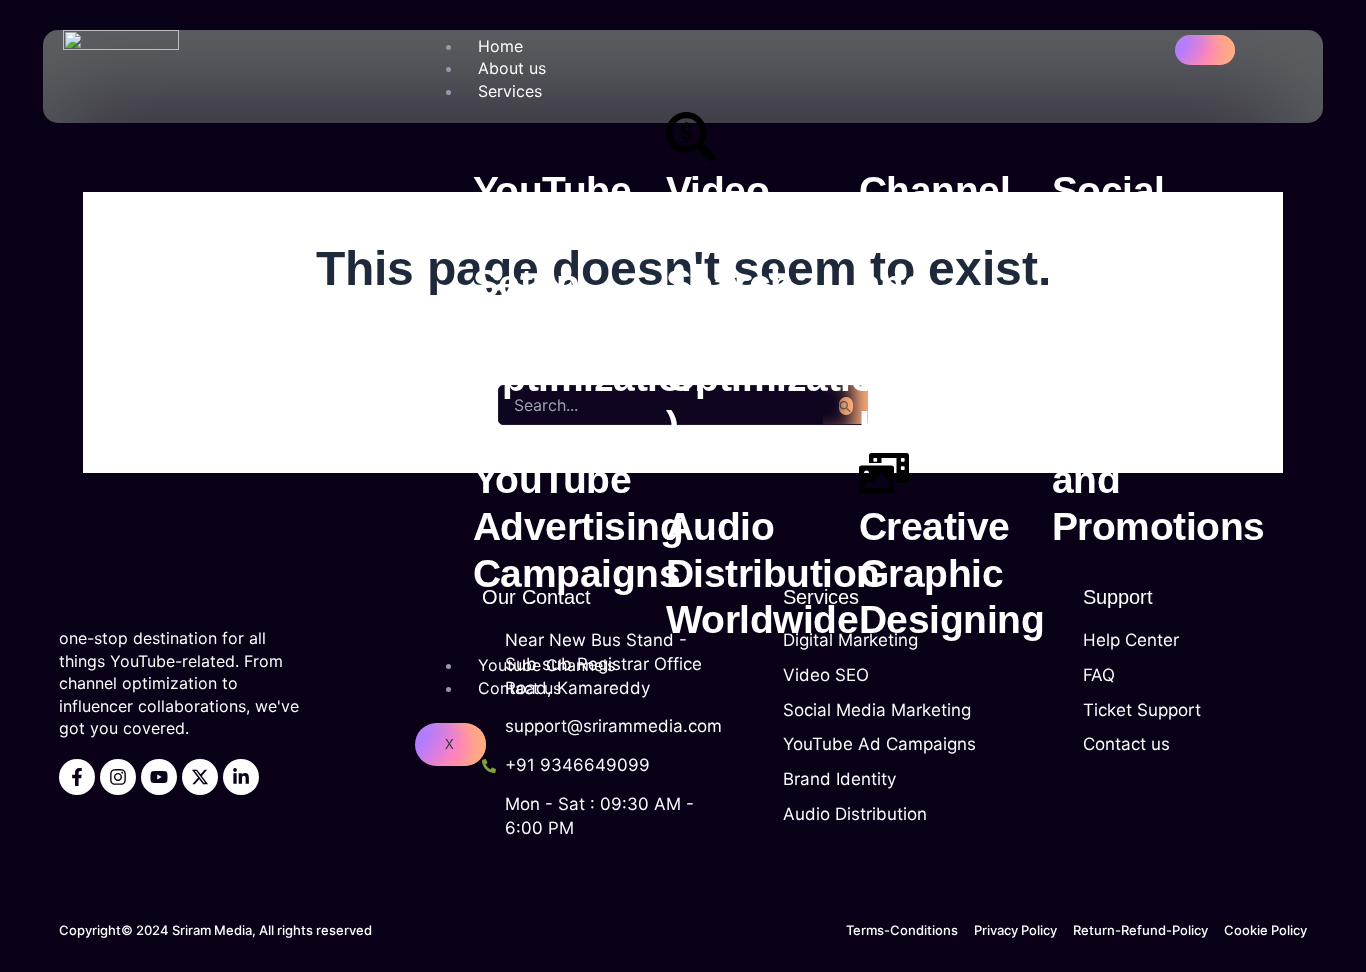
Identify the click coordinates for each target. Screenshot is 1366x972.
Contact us (519, 688)
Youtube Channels (546, 665)
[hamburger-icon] (1205, 50)
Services (510, 91)
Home (500, 46)
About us (512, 68)
